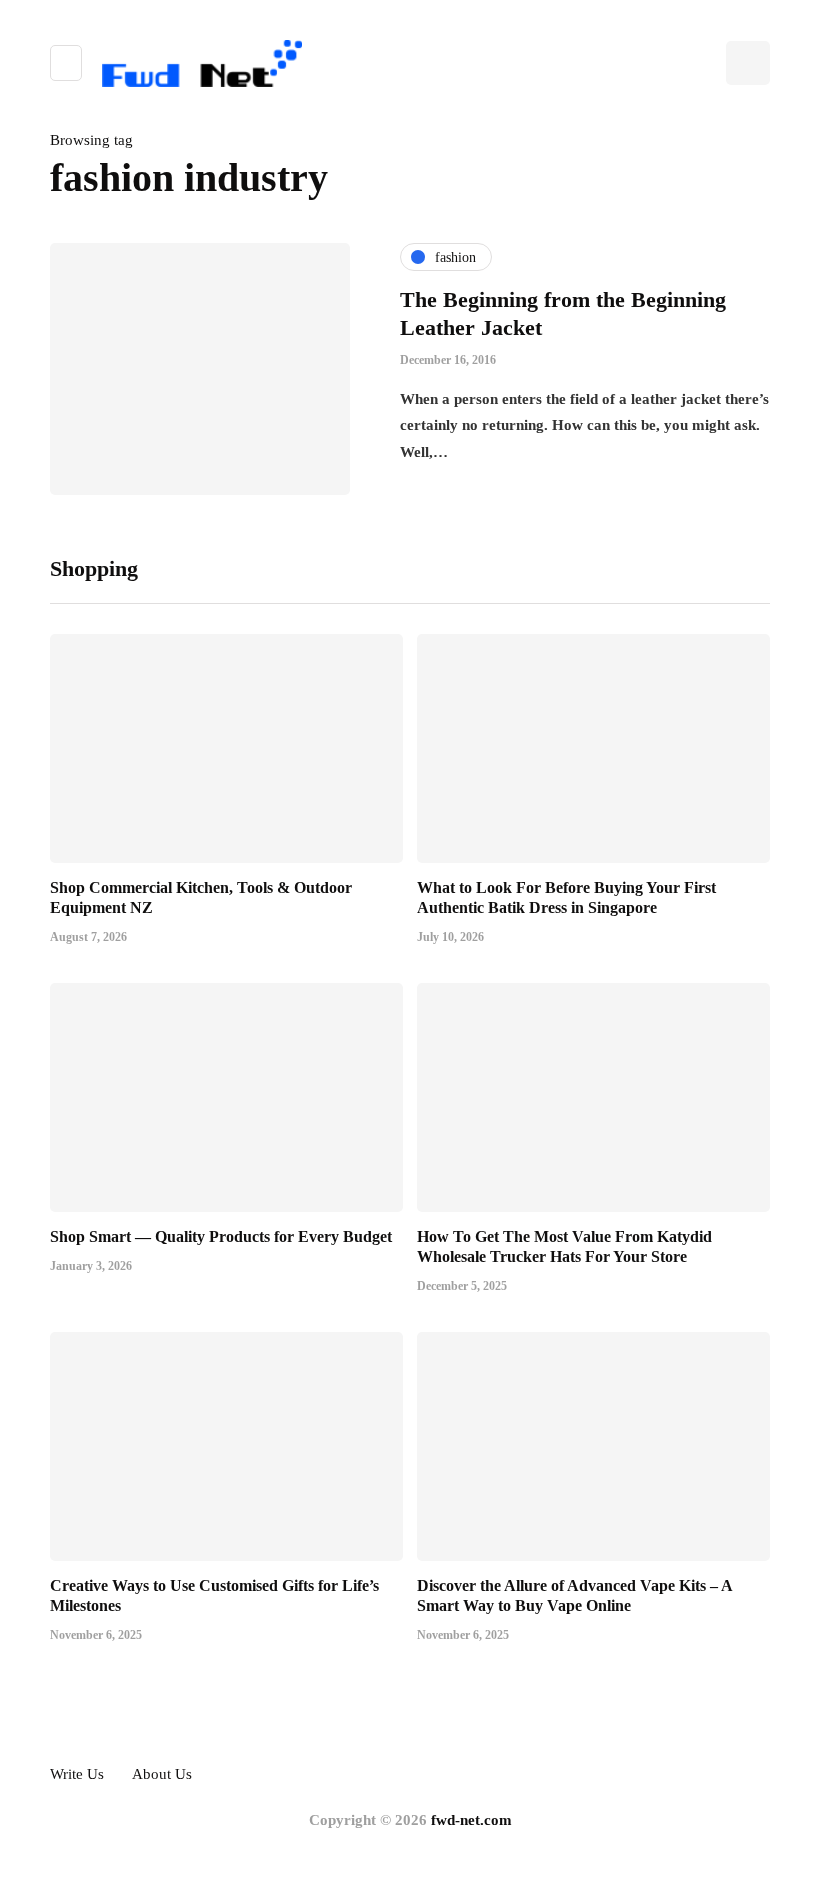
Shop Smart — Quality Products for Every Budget (221, 1236)
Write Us (77, 1774)
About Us (162, 1774)
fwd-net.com (471, 1820)
